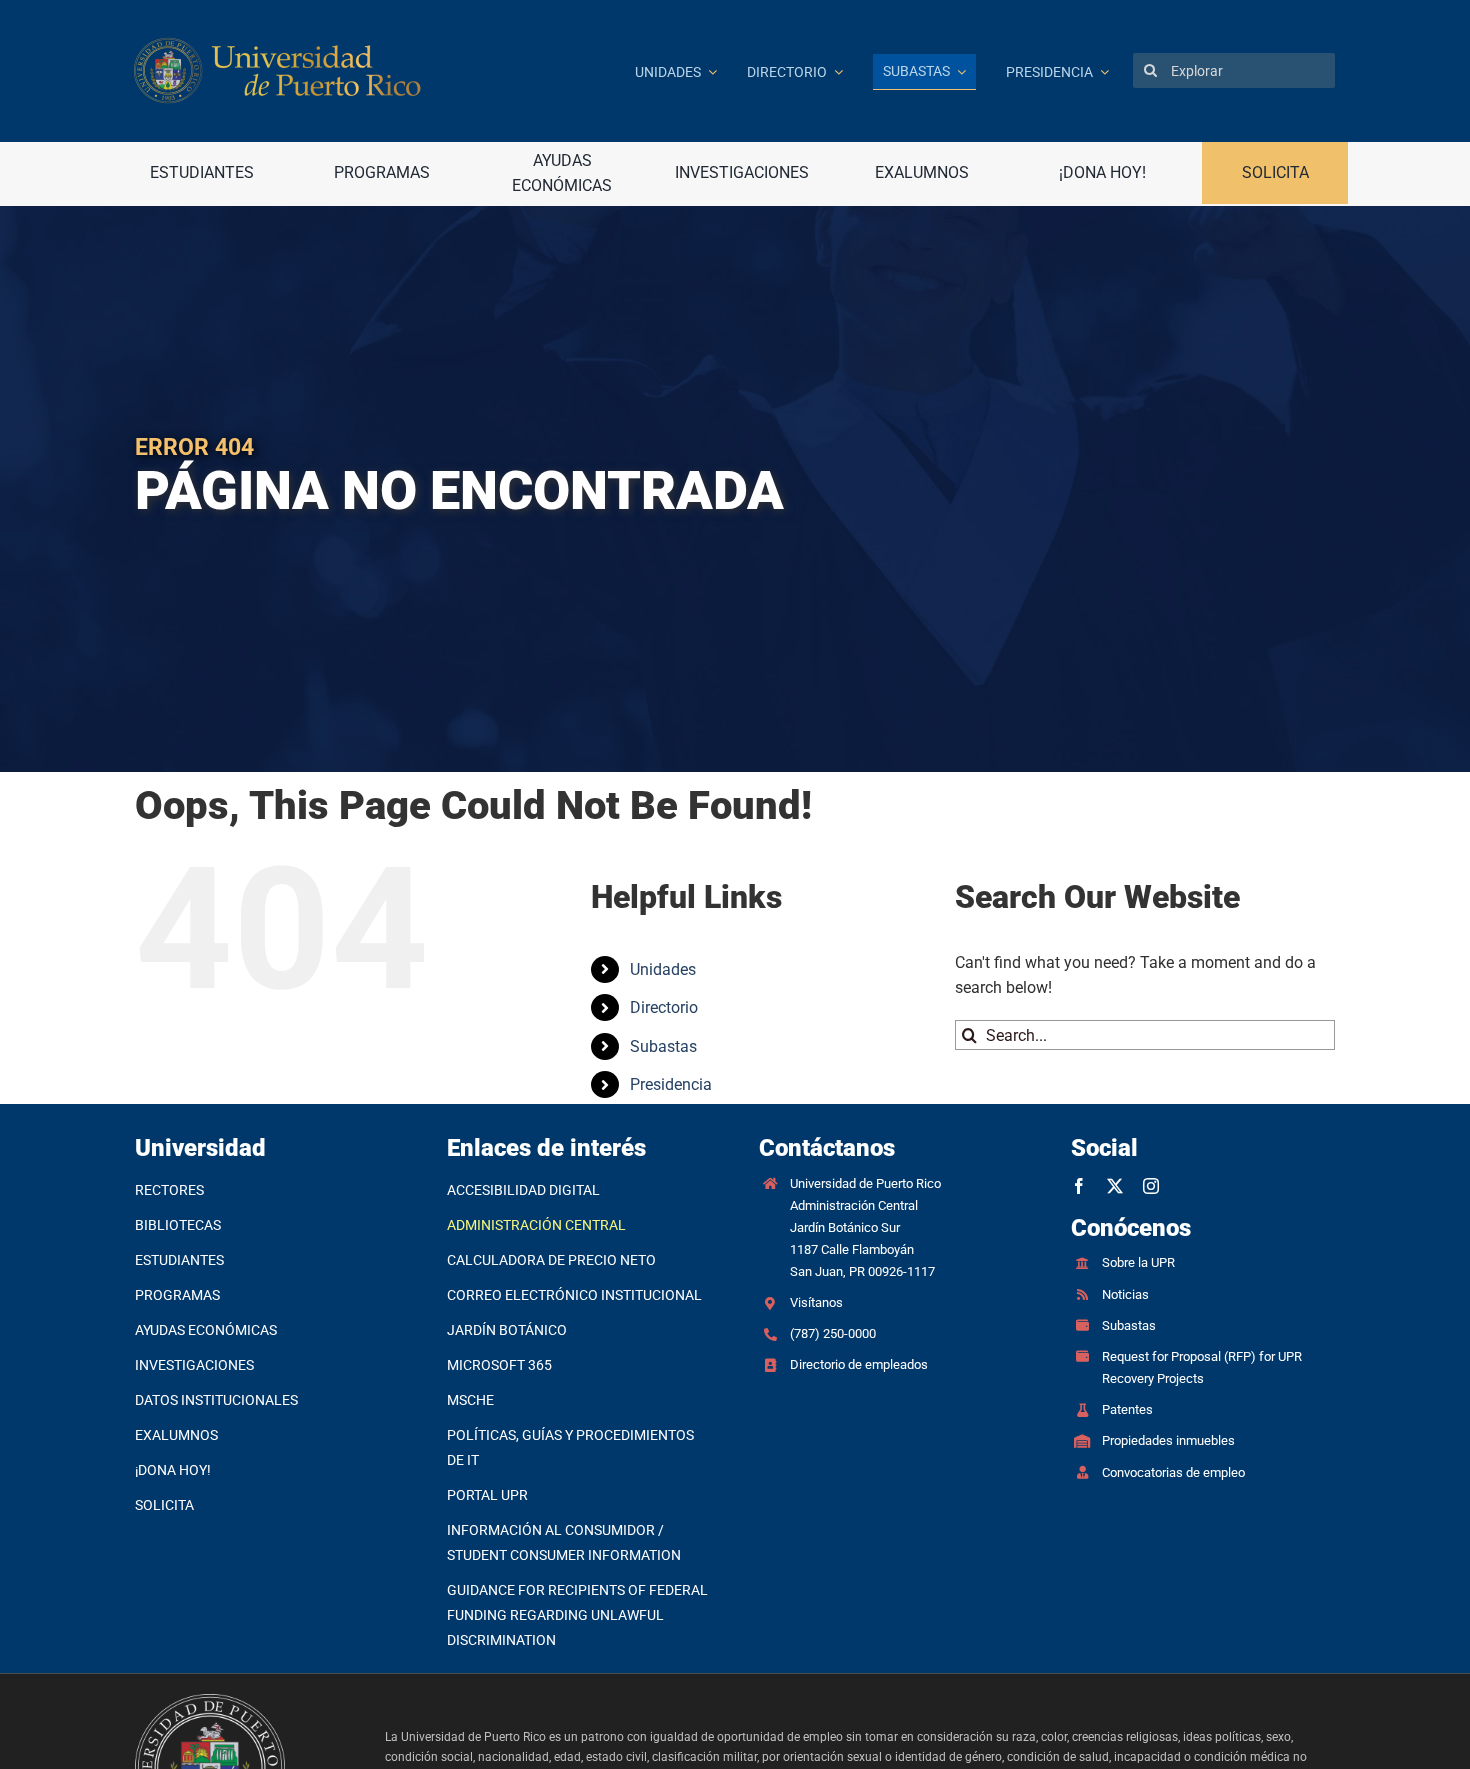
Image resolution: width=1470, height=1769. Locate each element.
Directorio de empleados (859, 1364)
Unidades (663, 969)
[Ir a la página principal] (369, 70)
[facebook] (1079, 1186)
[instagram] (1151, 1186)
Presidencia (671, 1084)
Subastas (663, 1046)
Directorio (664, 1007)
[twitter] (1115, 1186)
